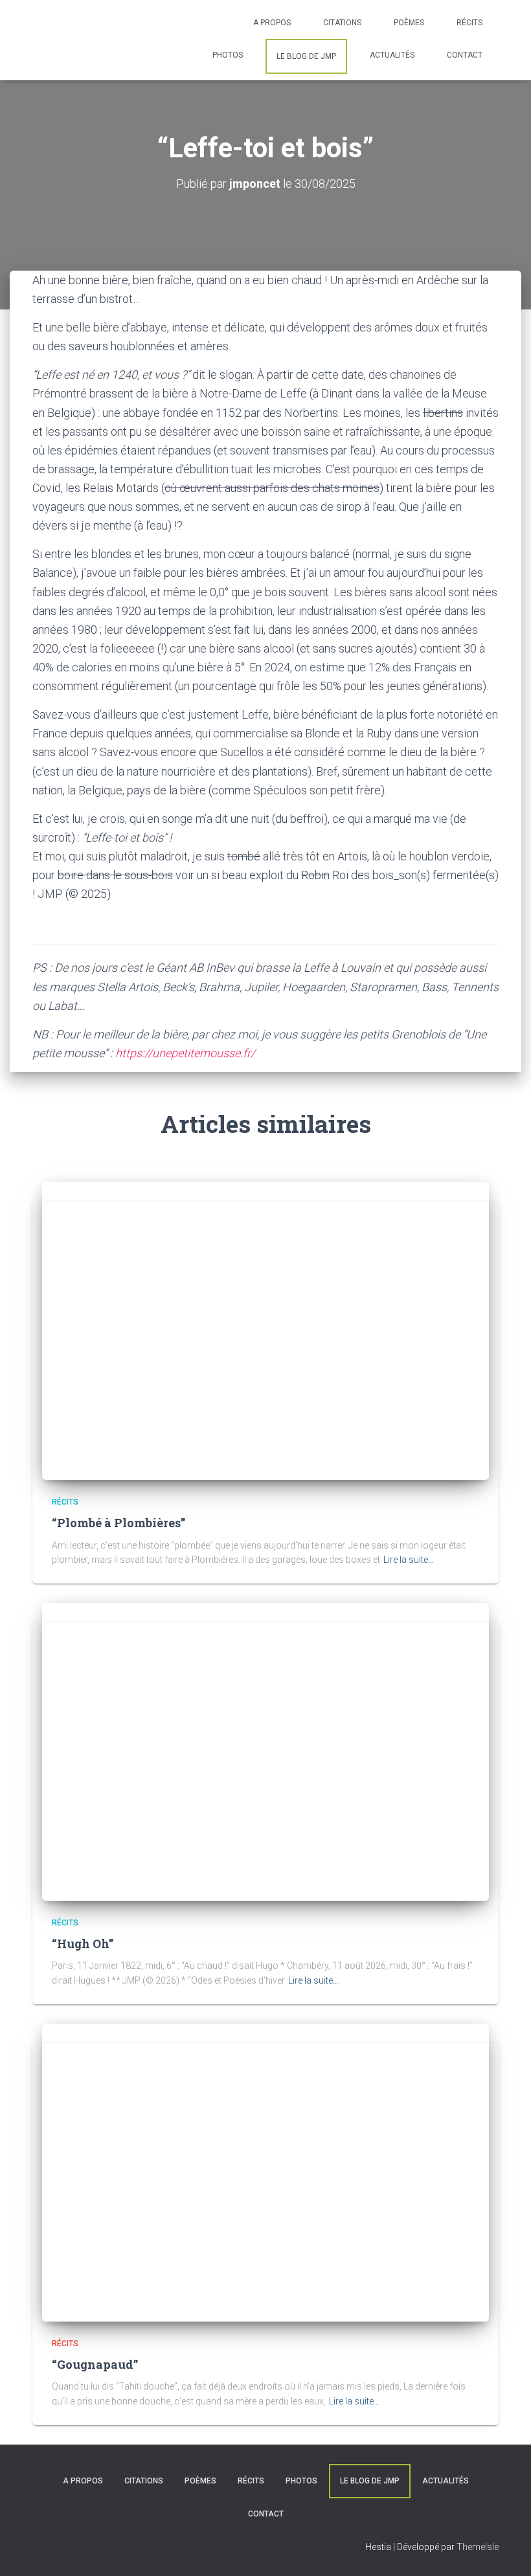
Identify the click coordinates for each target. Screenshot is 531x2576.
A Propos (272, 23)
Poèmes (409, 23)
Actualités (392, 55)
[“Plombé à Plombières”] (265, 1330)
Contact (465, 55)
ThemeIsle (478, 2547)
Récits (469, 23)
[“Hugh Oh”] (265, 1751)
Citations (342, 23)
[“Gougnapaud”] (265, 2171)
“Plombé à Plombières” (119, 1523)
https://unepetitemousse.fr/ (185, 1053)
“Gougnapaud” (95, 2364)
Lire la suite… (409, 1560)
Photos (228, 55)
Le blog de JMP (306, 56)
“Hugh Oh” (83, 1943)
